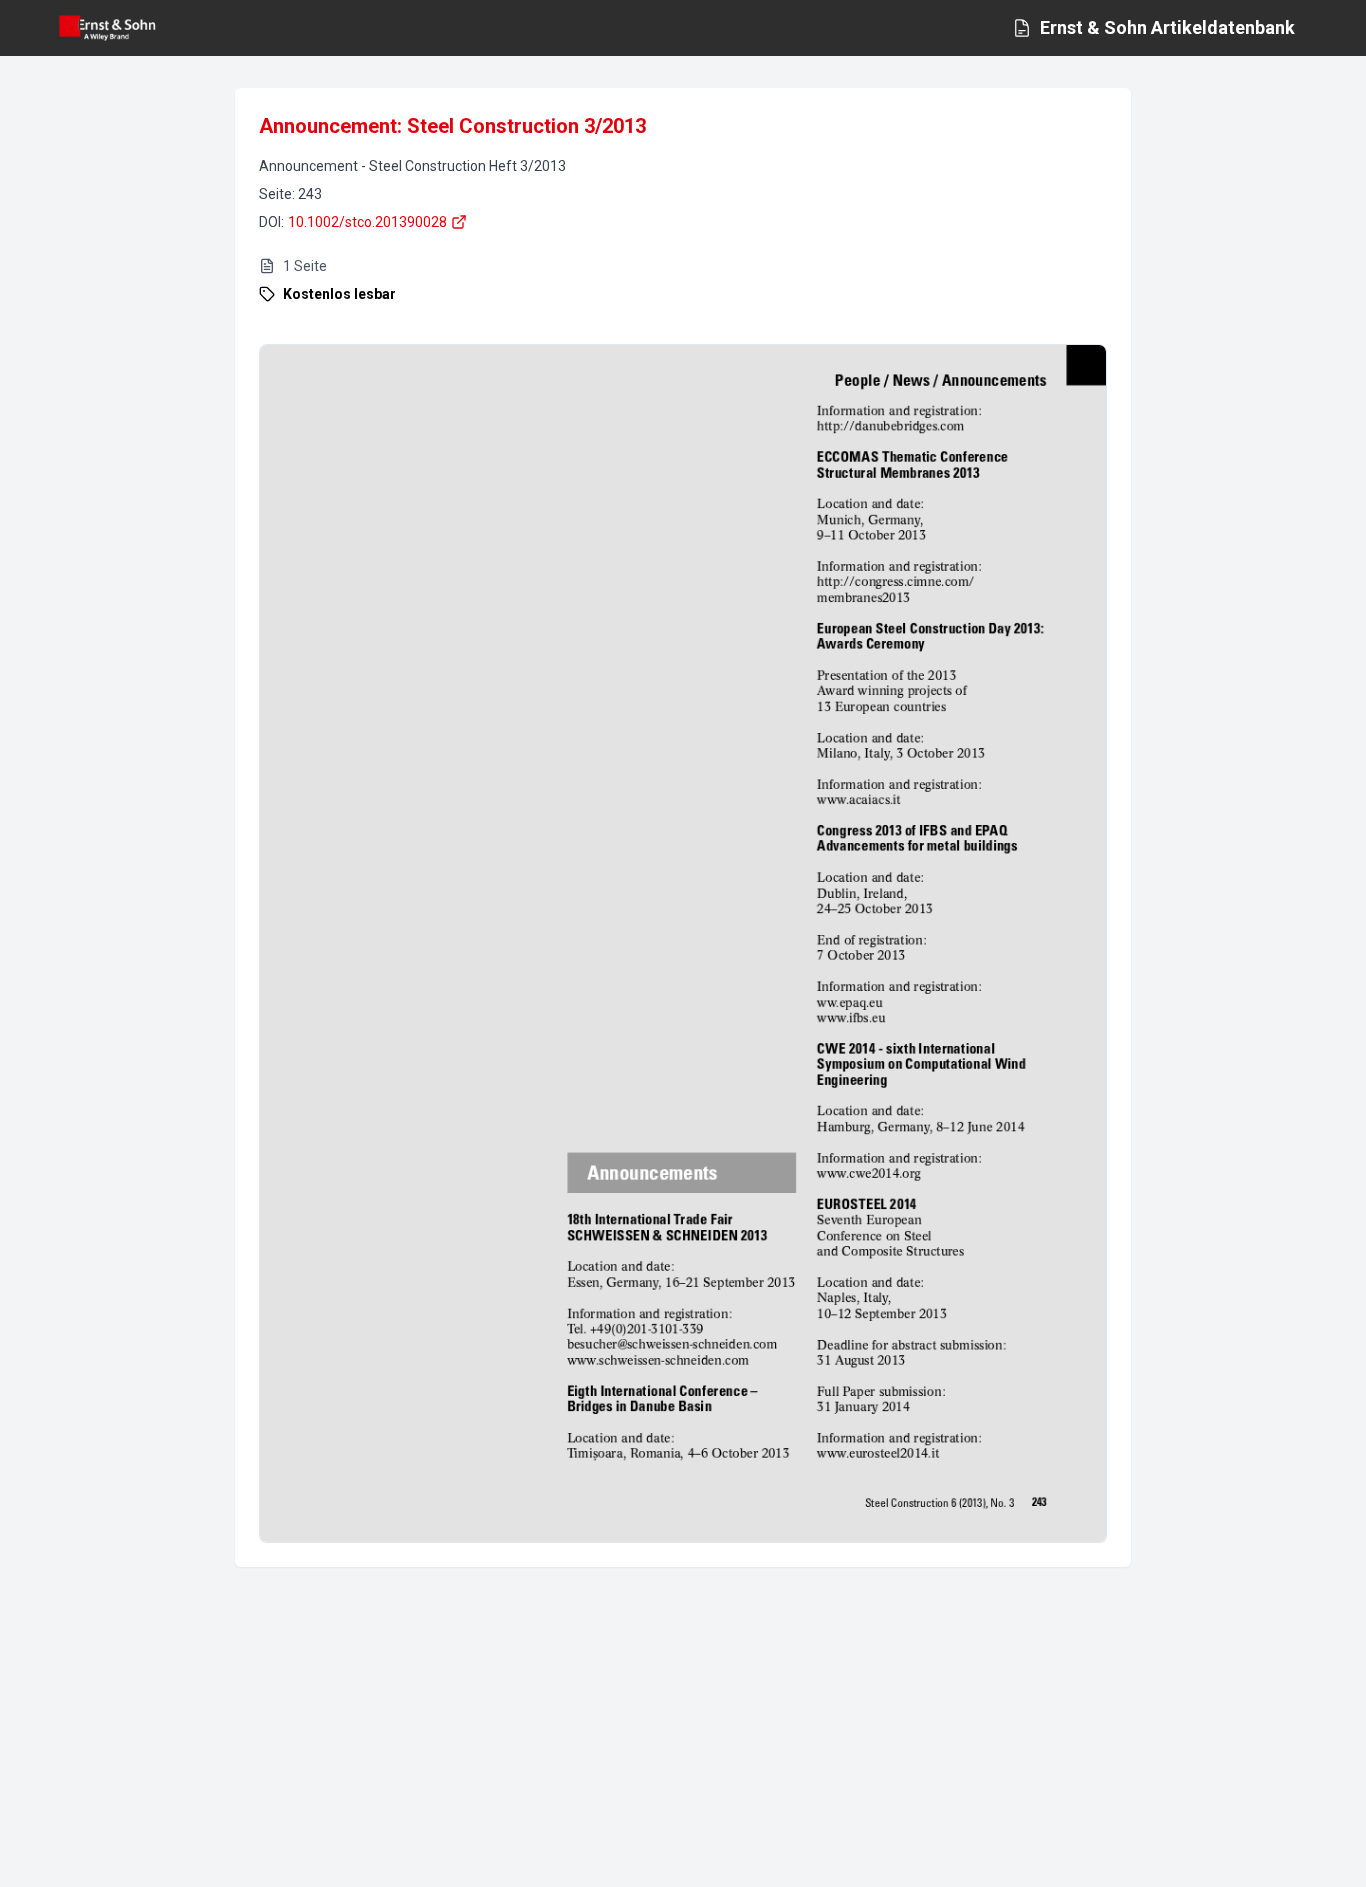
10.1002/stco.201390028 (367, 222)
